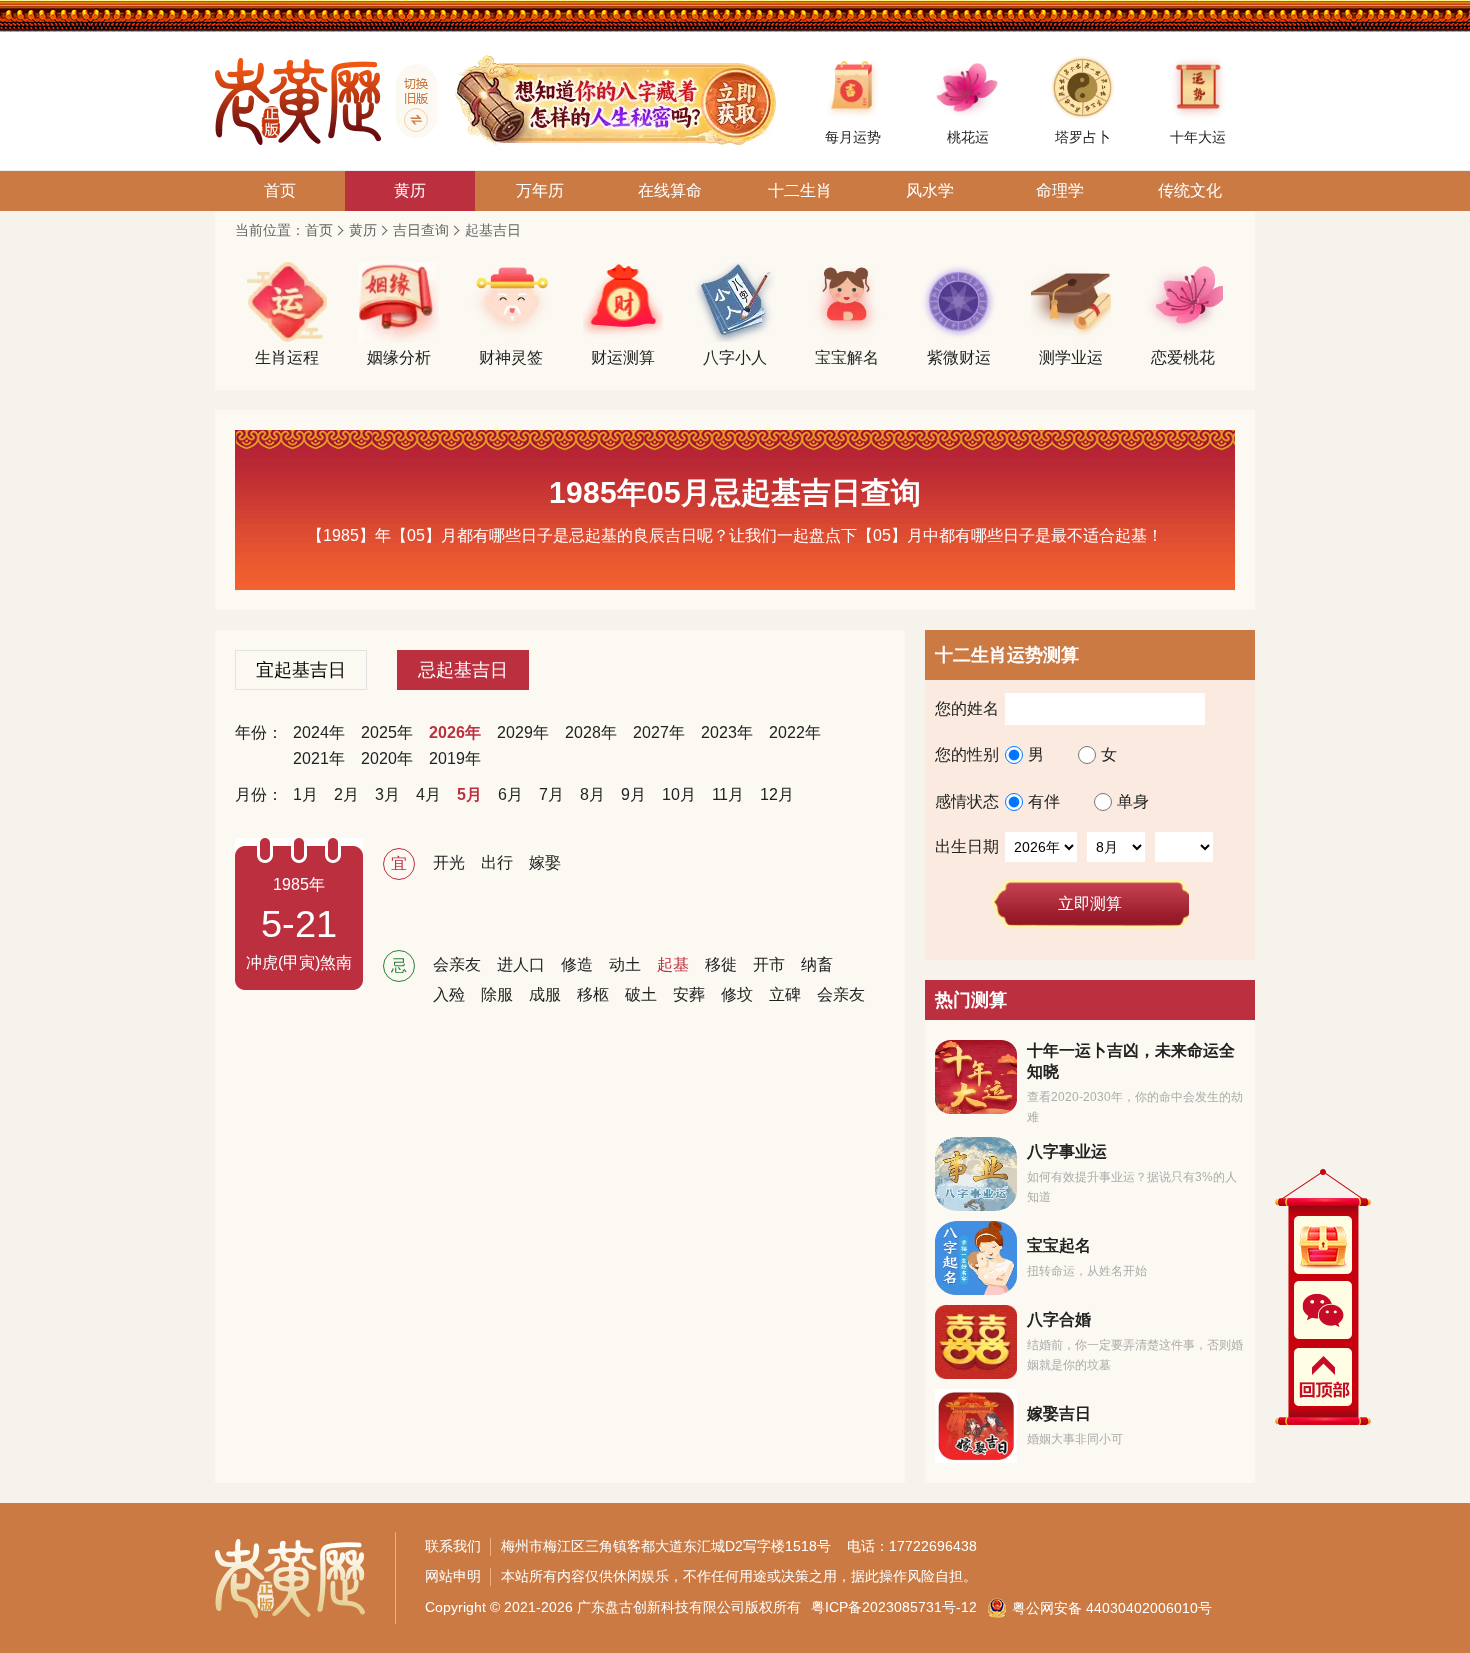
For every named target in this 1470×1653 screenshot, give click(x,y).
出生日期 (967, 846)
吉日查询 (421, 230)
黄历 (363, 230)
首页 (319, 230)
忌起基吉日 (463, 670)
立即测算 (1090, 903)
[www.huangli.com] (409, 101)
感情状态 (967, 801)
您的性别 (967, 754)
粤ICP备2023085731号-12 (894, 1607)
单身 (1133, 802)
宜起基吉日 (301, 670)
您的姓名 (967, 708)
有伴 (1044, 802)
